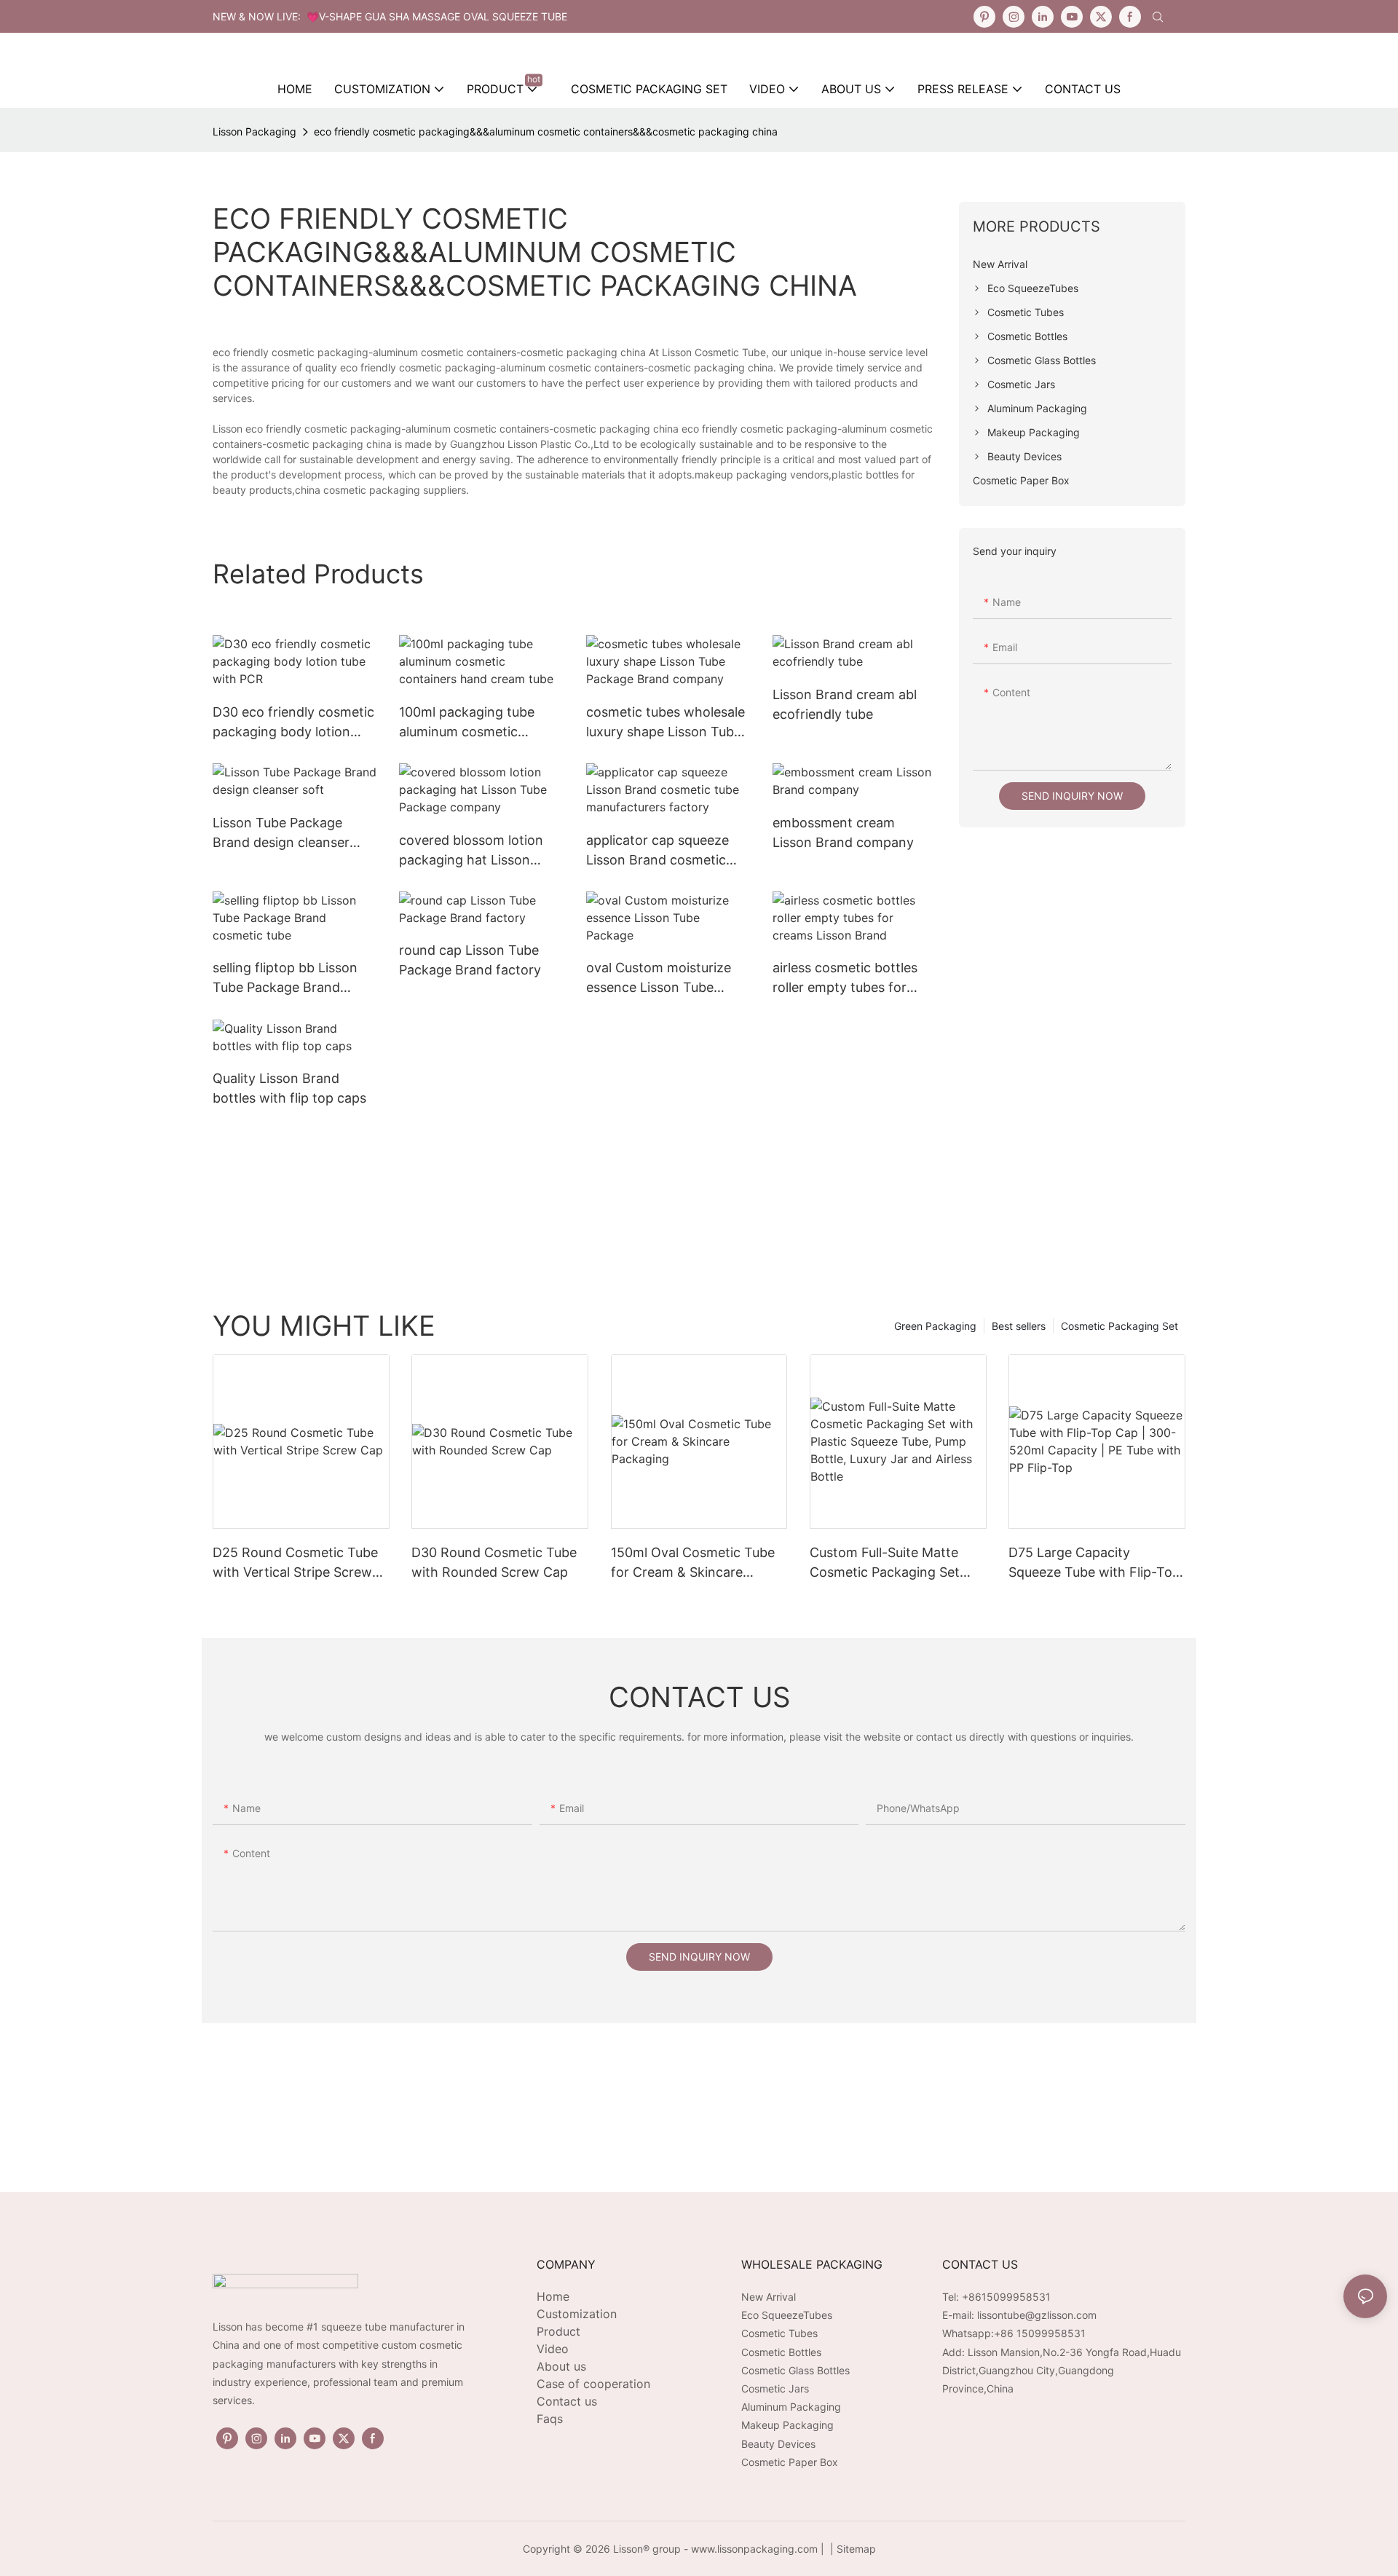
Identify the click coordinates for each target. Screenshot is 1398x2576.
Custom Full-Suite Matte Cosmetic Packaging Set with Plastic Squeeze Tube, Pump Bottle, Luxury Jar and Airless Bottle (897, 1563)
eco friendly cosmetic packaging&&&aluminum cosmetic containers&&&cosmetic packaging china (546, 131)
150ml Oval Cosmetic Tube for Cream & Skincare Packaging (693, 1563)
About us (561, 2366)
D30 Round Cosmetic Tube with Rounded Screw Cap (494, 1562)
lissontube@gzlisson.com (1037, 2315)
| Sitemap (852, 2549)
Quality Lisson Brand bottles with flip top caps (289, 1088)
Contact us (567, 2401)
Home (553, 2296)
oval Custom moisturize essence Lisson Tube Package (659, 978)
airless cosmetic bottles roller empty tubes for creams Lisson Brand (845, 978)
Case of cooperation (593, 2384)
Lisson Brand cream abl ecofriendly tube (845, 704)
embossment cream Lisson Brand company (843, 832)
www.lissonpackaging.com (754, 2549)
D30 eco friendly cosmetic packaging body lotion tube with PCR (293, 723)
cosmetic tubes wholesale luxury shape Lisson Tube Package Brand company (666, 723)
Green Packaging (935, 1326)
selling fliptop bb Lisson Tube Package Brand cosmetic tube (285, 978)
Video (553, 2349)
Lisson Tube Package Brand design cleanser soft (281, 834)
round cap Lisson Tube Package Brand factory (470, 960)
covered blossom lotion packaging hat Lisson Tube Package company (473, 851)
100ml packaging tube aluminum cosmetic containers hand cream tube (470, 723)
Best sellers (1019, 1326)
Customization (577, 2314)
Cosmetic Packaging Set (1119, 1326)
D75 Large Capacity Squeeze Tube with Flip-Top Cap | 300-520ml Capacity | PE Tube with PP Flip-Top (1094, 1563)
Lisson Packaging (254, 131)
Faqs (550, 2419)
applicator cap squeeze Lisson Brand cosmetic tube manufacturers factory (657, 851)
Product (558, 2331)
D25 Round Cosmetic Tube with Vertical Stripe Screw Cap (295, 1563)
